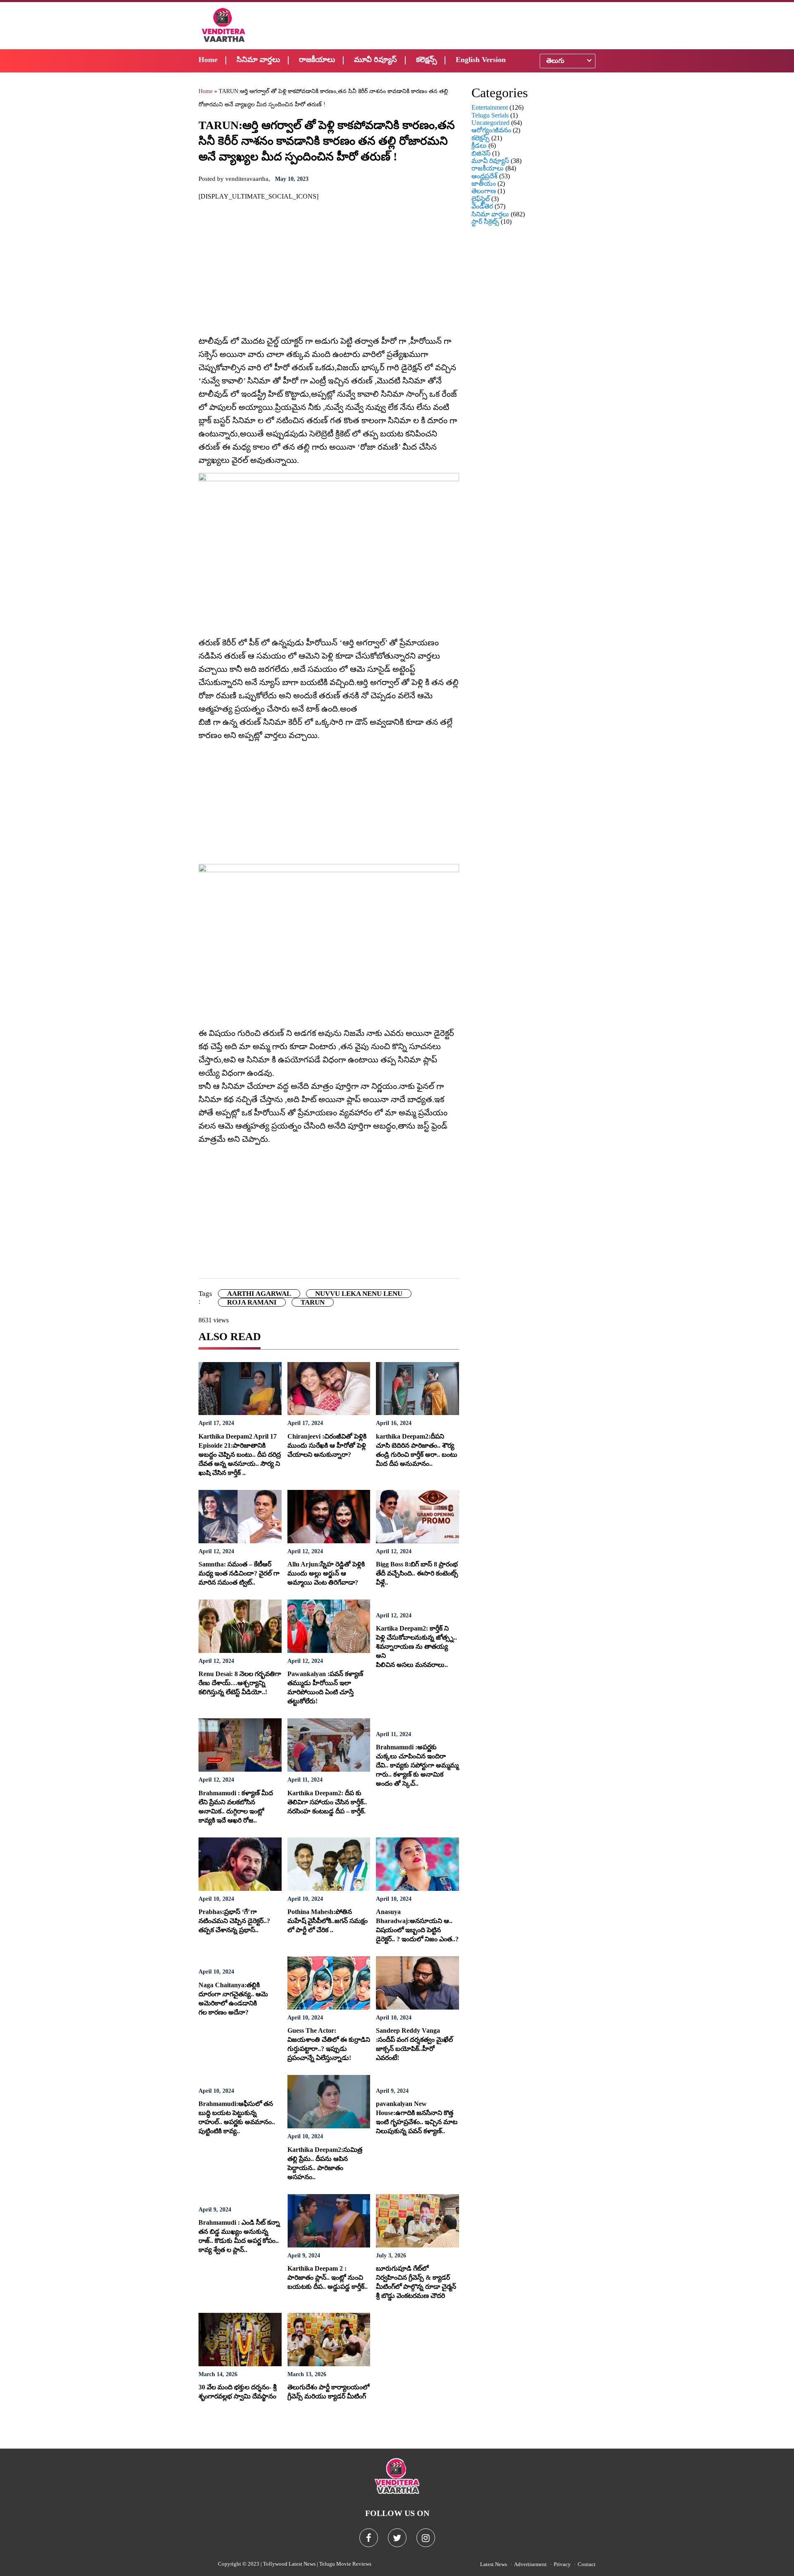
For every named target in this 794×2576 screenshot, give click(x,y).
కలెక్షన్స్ (426, 60)
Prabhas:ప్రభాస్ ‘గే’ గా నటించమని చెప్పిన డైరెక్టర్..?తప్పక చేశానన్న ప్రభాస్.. (234, 1921)
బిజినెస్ (481, 153)
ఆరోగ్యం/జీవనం (491, 130)
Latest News (494, 2564)
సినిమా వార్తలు (258, 60)
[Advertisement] (452, 25)
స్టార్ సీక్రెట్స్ (485, 222)
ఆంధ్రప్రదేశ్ (484, 176)
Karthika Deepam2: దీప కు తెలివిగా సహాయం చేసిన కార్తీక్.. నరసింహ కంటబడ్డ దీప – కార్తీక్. (327, 1802)
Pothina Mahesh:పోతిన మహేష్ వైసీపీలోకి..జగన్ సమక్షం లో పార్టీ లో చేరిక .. (328, 1921)
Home (208, 60)
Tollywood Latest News (290, 2564)
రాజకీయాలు (317, 60)
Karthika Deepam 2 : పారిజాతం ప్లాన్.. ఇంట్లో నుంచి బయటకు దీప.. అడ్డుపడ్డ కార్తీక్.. (328, 2277)
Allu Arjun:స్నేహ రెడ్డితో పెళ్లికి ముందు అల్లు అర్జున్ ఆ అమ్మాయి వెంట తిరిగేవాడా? (326, 1573)
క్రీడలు (479, 145)
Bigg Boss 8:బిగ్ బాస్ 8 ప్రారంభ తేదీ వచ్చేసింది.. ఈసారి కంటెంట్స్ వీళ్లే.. (417, 1573)
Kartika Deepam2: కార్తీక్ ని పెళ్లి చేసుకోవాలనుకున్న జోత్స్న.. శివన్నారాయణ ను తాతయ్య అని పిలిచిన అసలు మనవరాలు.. (416, 1647)
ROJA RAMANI (252, 1302)
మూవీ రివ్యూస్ (375, 60)
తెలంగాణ (484, 191)
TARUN (313, 1302)
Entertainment (490, 107)
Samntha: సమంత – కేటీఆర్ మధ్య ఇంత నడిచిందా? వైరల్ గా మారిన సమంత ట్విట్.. (239, 1573)
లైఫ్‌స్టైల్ (481, 199)
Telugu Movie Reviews (345, 2564)
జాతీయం (484, 183)
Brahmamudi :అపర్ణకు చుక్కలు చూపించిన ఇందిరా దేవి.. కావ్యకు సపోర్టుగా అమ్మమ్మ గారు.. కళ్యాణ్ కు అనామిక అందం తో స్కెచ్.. (417, 1765)
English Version (481, 60)
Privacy (562, 2564)
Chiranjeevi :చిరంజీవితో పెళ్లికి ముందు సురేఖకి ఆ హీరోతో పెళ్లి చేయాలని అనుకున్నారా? (327, 1445)
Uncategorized (490, 123)
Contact (587, 2564)
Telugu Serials (490, 115)
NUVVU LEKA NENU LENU (359, 1294)
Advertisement (530, 2564)
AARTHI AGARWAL (259, 1294)
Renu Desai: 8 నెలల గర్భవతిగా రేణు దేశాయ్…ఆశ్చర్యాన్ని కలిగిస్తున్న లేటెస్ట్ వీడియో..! (240, 1683)
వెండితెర (482, 206)
